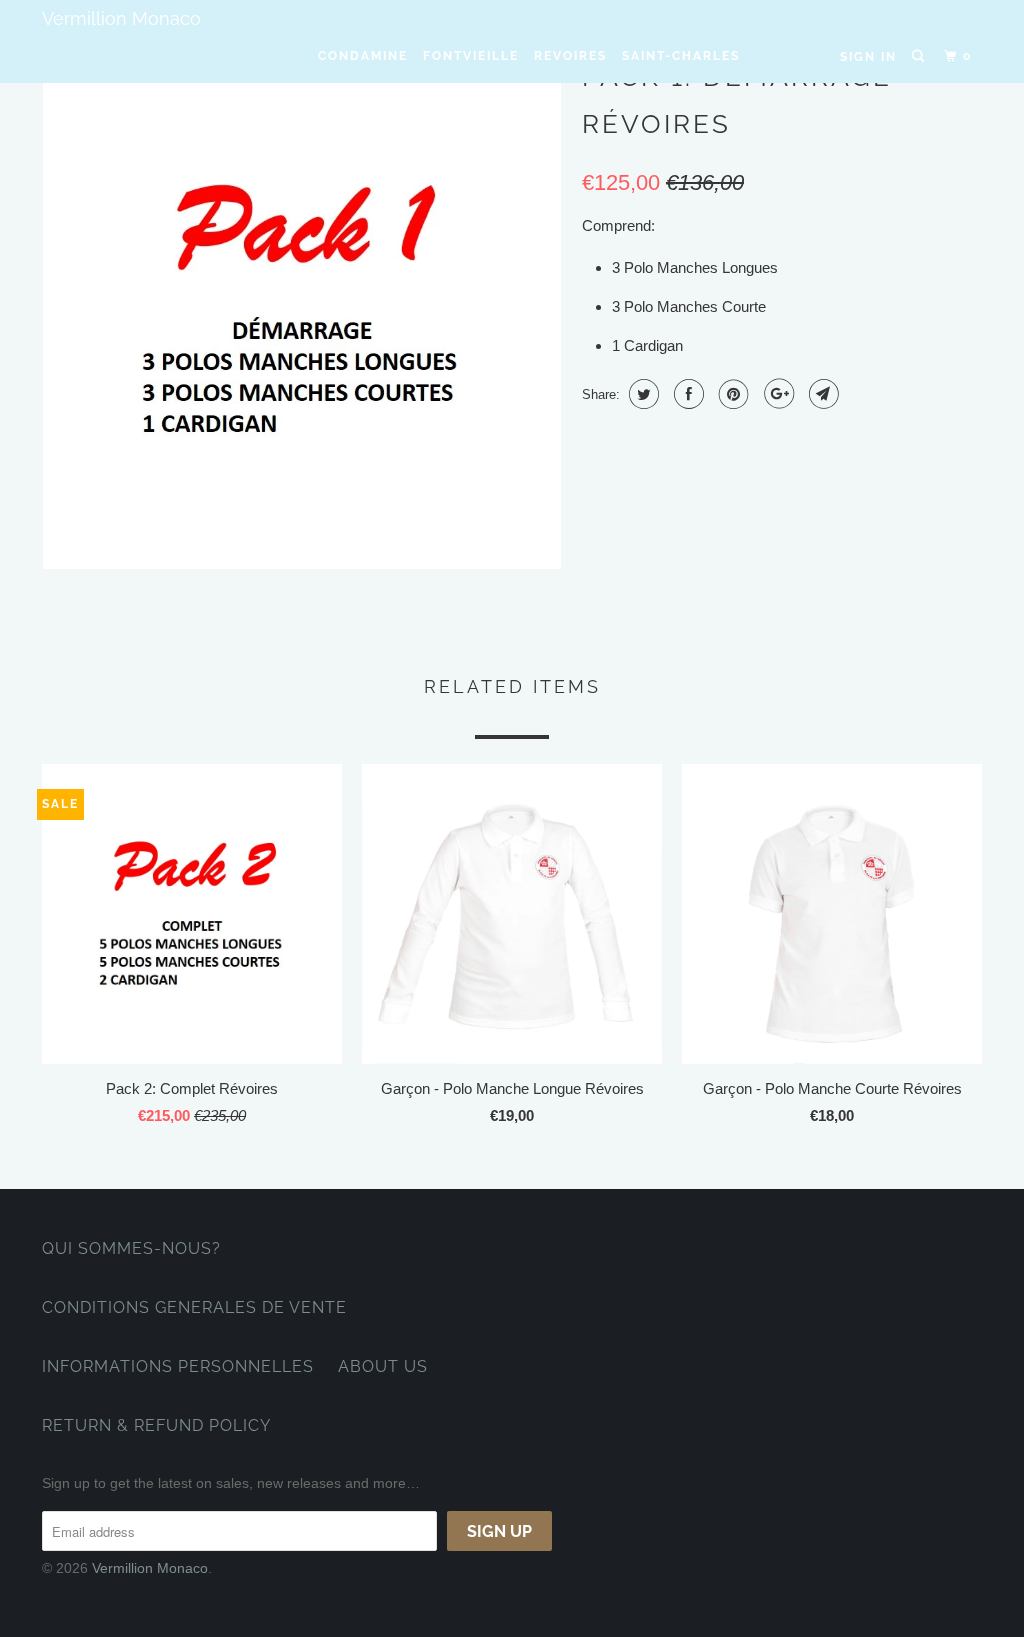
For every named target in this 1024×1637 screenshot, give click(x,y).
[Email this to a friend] (821, 394)
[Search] (920, 56)
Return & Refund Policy (156, 1425)
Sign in (868, 57)
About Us (383, 1366)
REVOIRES (570, 56)
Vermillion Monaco (121, 18)
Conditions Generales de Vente (194, 1307)
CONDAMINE (363, 56)
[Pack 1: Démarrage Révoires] (302, 310)
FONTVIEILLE (471, 56)
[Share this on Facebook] (686, 394)
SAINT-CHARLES (681, 56)
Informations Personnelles (178, 1366)
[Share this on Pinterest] (731, 394)
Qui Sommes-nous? (131, 1248)
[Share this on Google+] (776, 394)
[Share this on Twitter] (641, 394)
